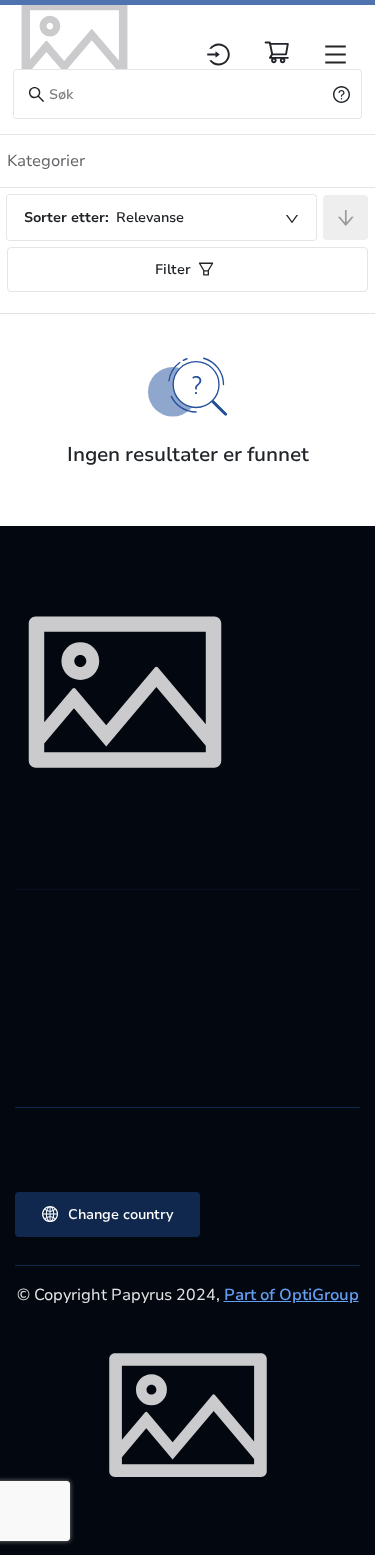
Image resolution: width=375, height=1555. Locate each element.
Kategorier (46, 161)
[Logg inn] (218, 54)
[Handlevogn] (277, 52)
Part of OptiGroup (291, 1295)
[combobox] (161, 217)
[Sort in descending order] (345, 217)
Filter (173, 269)
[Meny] (335, 54)
